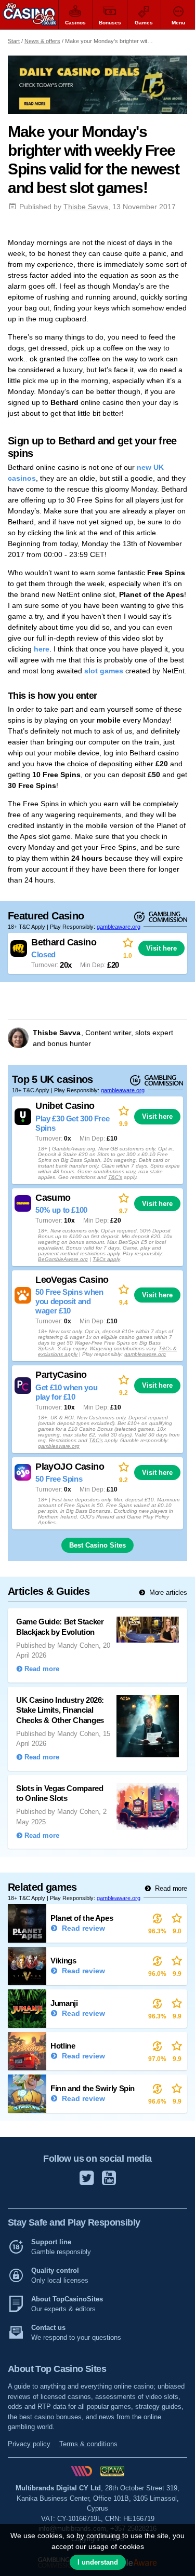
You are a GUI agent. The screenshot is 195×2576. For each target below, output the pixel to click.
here (42, 649)
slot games (104, 671)
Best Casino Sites (97, 1545)
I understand (98, 2562)
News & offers (42, 41)
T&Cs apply (106, 1259)
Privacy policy (29, 2444)
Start (14, 41)
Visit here (161, 948)
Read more (170, 1888)
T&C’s (115, 1177)
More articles (167, 1592)
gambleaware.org (119, 926)
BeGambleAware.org (63, 1259)
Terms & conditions (88, 2444)
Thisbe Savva (86, 207)
